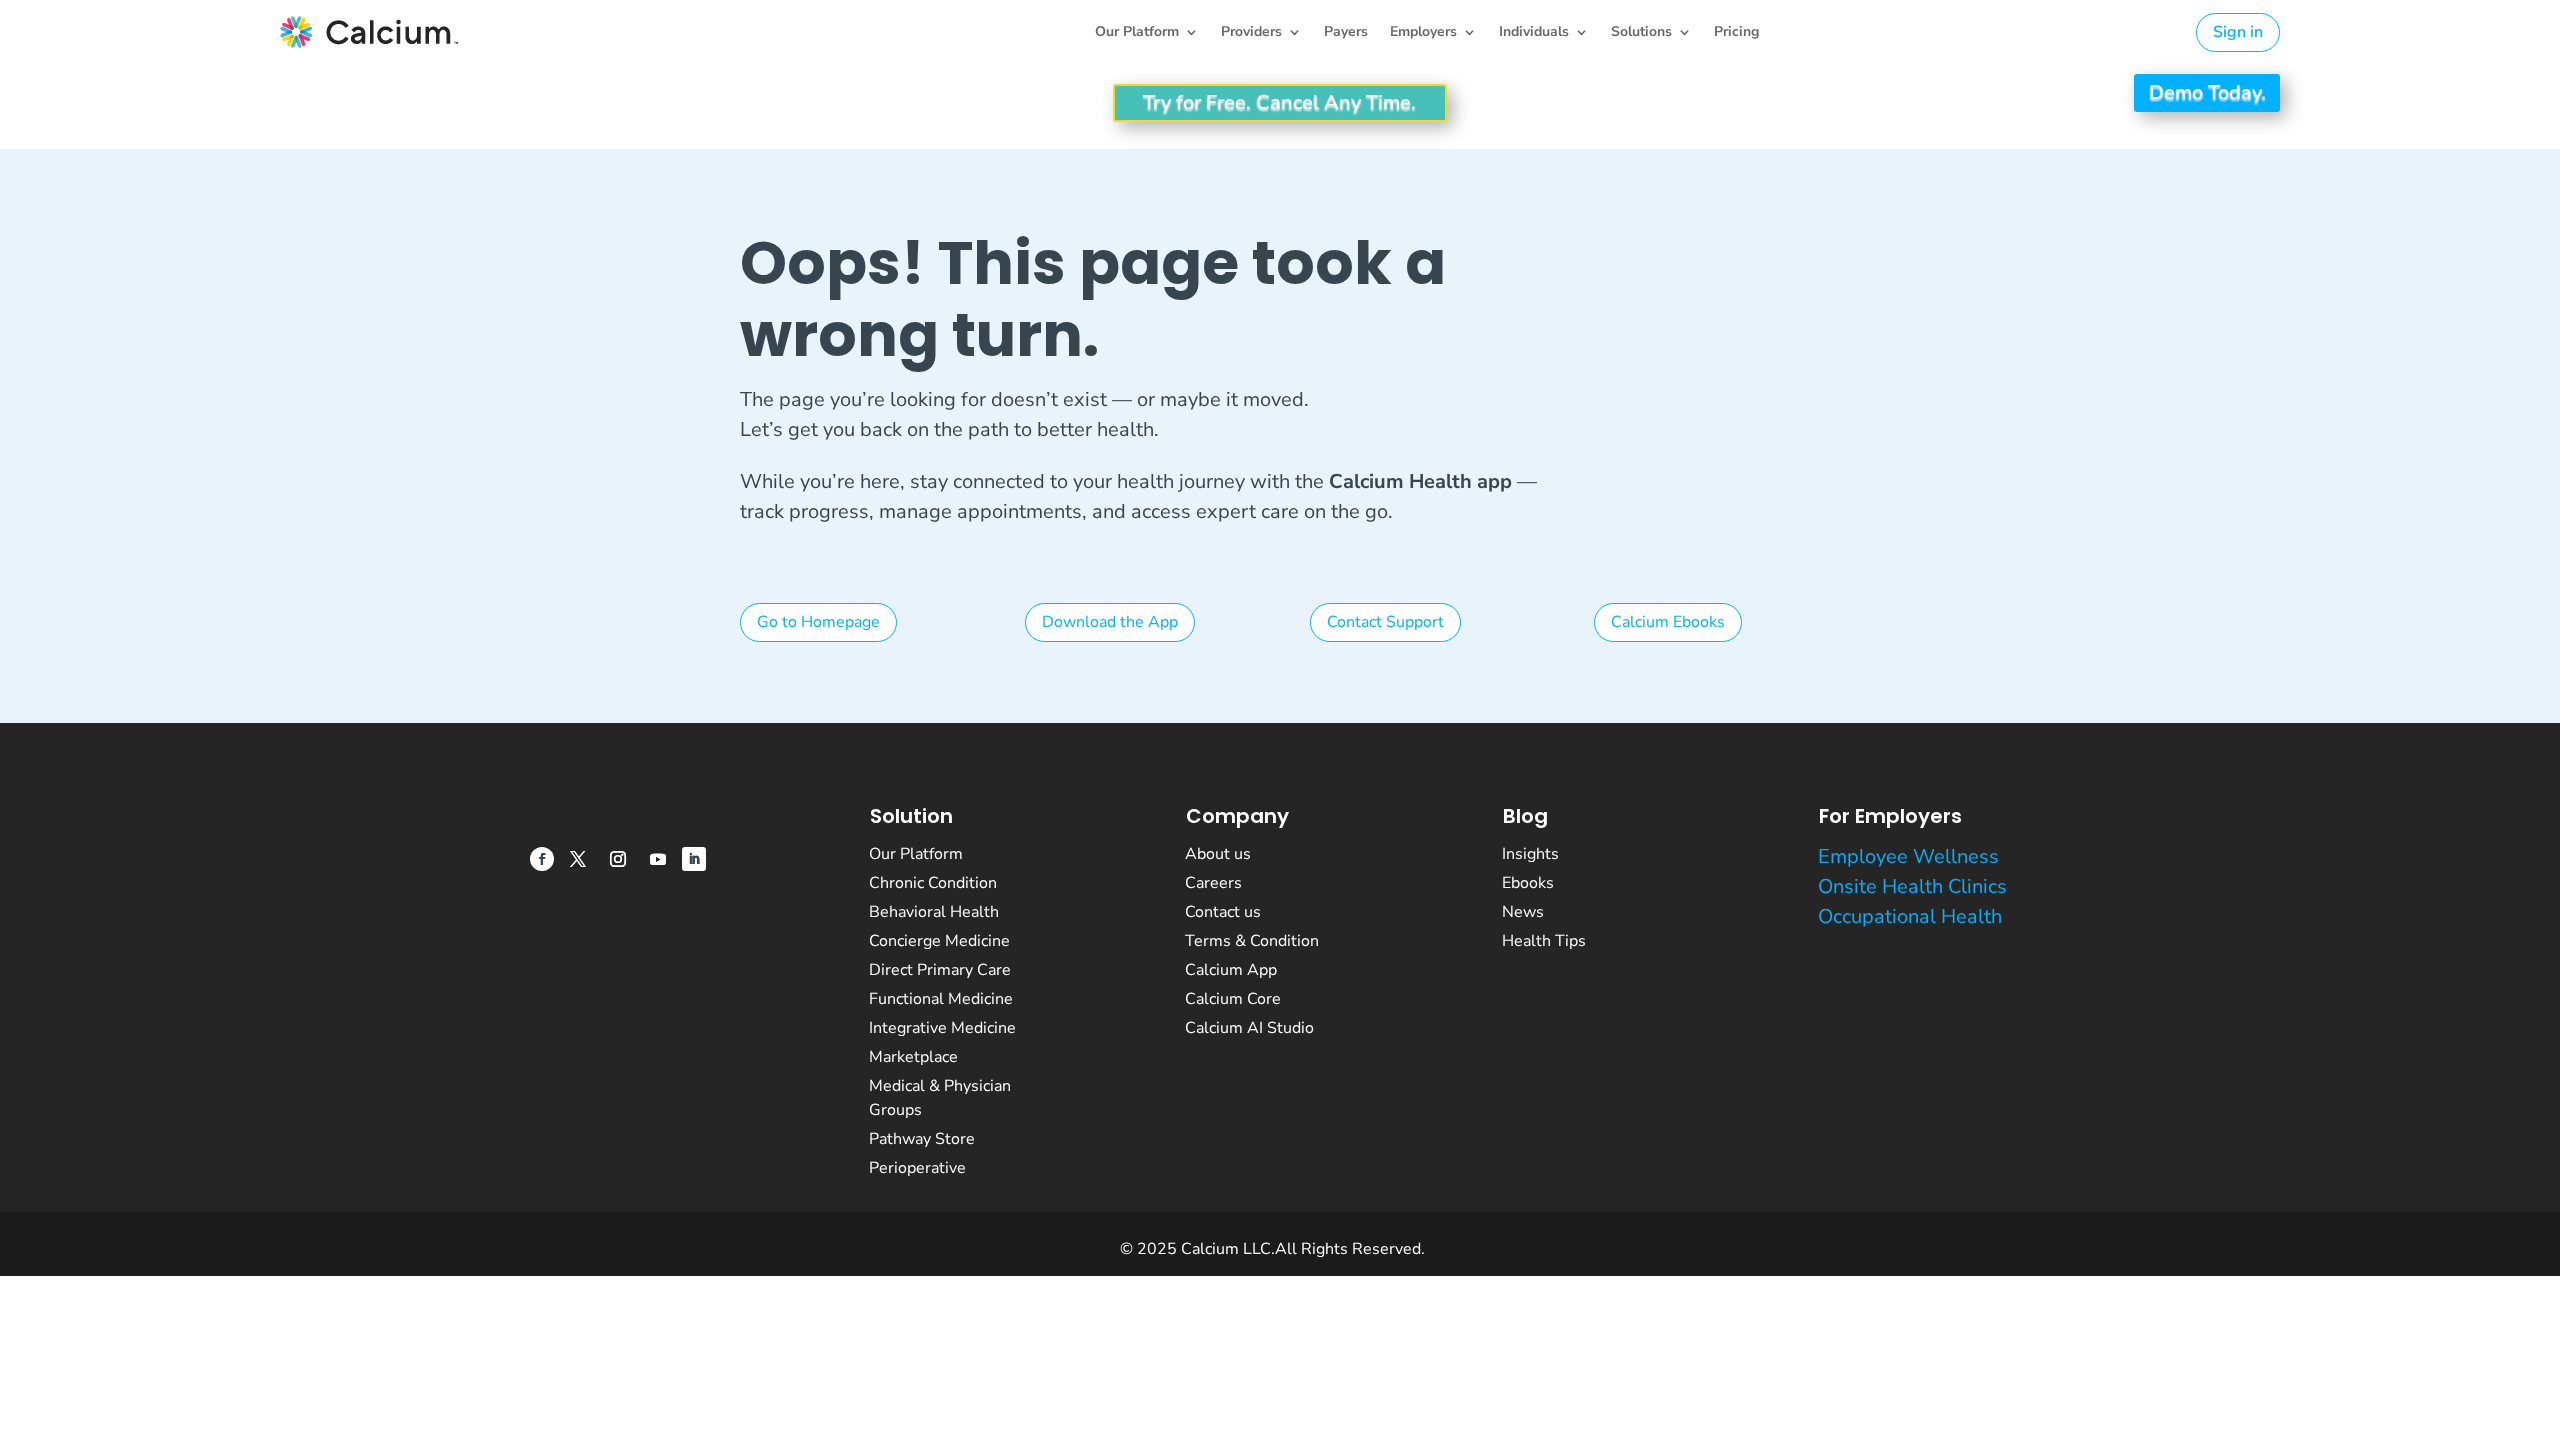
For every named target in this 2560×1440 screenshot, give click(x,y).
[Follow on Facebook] (542, 859)
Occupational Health (1910, 916)
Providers (1251, 33)
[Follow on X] (578, 859)
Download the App (1110, 622)
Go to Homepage (818, 622)
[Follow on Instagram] (618, 859)
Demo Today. (2206, 92)
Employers (1423, 33)
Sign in (2238, 32)
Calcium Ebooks (1668, 622)
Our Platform (1137, 33)
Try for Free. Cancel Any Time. (1280, 102)
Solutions (1641, 33)
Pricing (1736, 33)
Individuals (1534, 33)
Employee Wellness (1908, 856)
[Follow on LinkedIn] (694, 859)
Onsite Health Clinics (1912, 886)
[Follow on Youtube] (658, 859)
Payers (1346, 33)
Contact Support (1385, 622)
